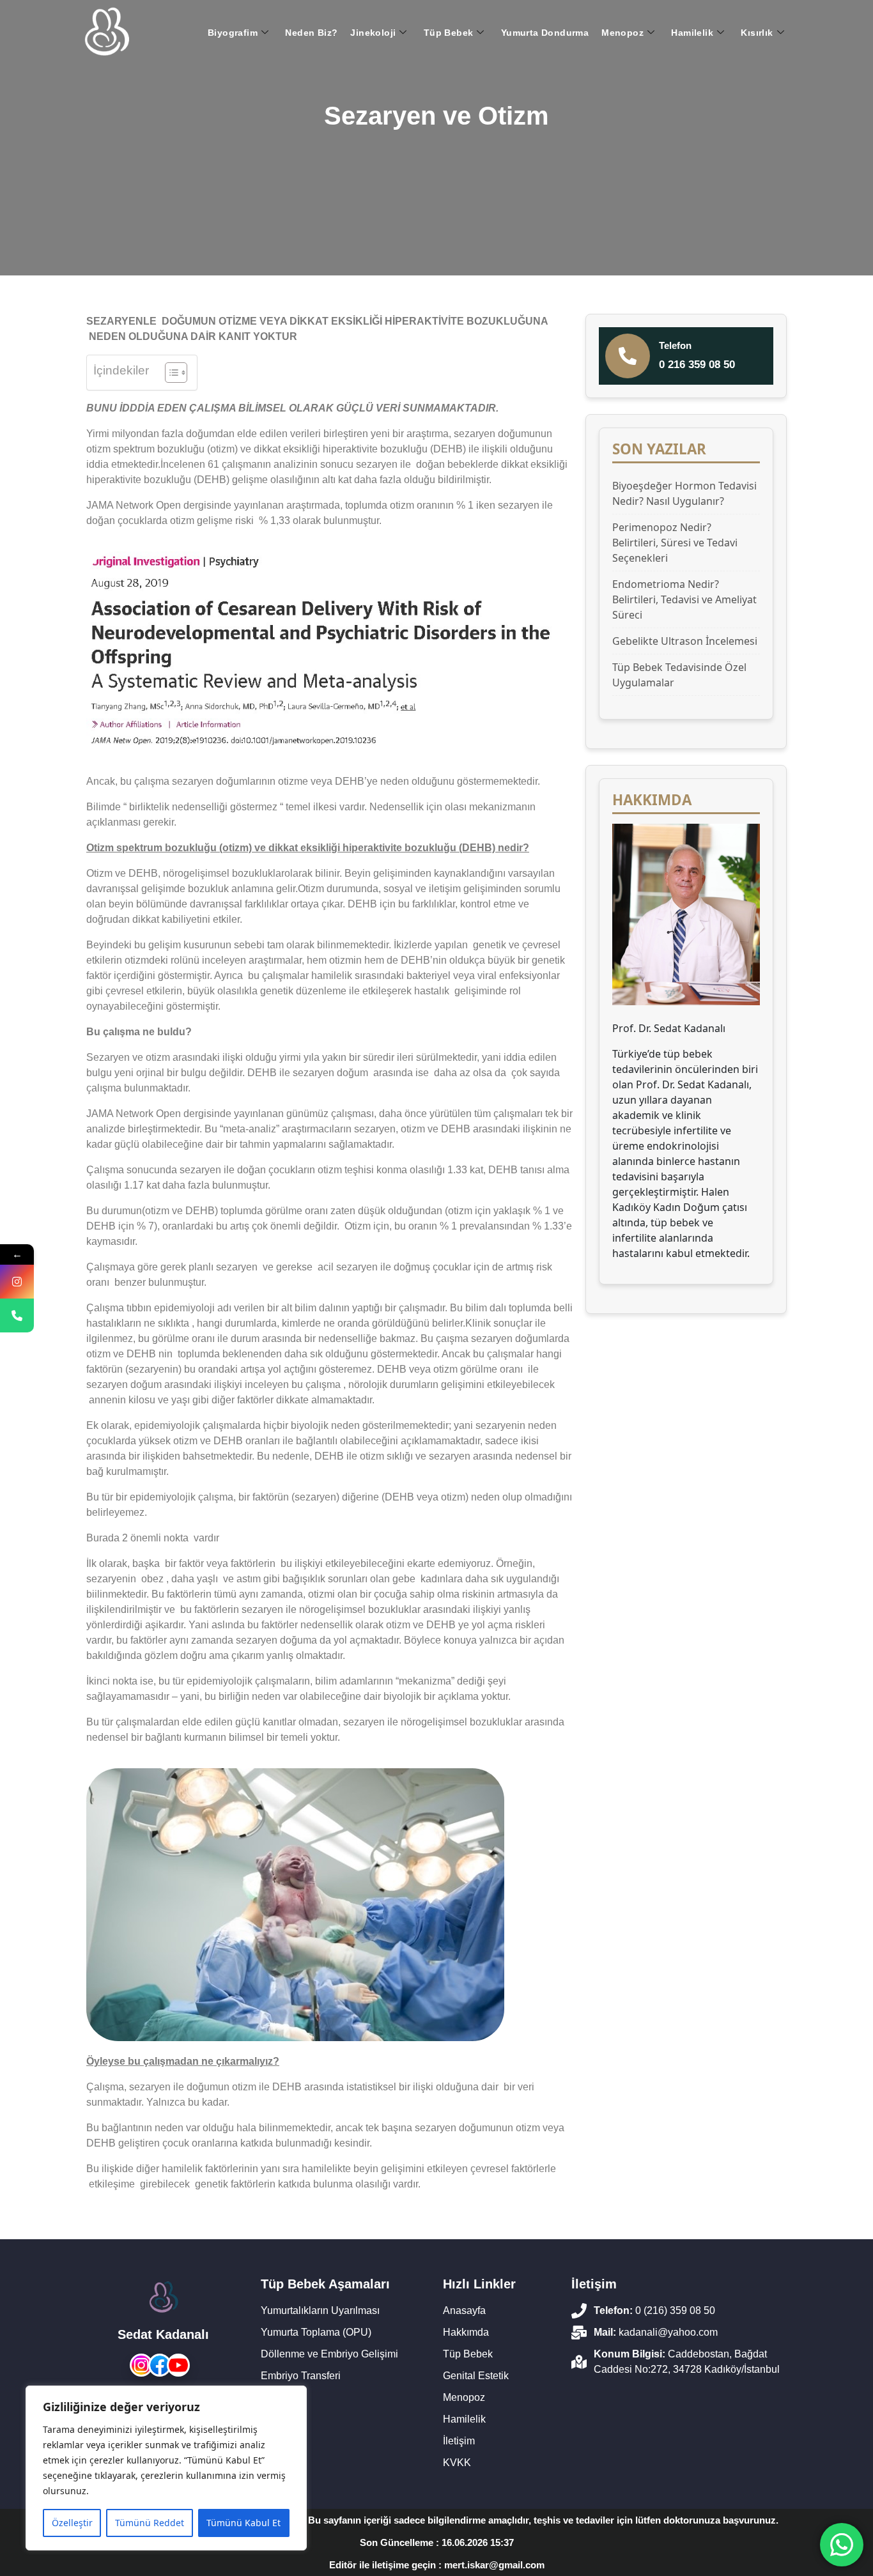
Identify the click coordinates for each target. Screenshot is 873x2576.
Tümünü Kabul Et (243, 2523)
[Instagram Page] (17, 1282)
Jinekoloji (373, 33)
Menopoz (622, 33)
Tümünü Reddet (150, 2523)
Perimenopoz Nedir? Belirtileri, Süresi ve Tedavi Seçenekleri (675, 543)
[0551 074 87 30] (17, 1315)
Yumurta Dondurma (545, 33)
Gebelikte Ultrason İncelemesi (685, 641)
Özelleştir (72, 2523)
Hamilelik (692, 33)
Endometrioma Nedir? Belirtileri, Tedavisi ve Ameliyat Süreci (684, 599)
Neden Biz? (311, 33)
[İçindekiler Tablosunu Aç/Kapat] (170, 373)
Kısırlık (757, 33)
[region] (166, 2468)
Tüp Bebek (449, 33)
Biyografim (233, 33)
